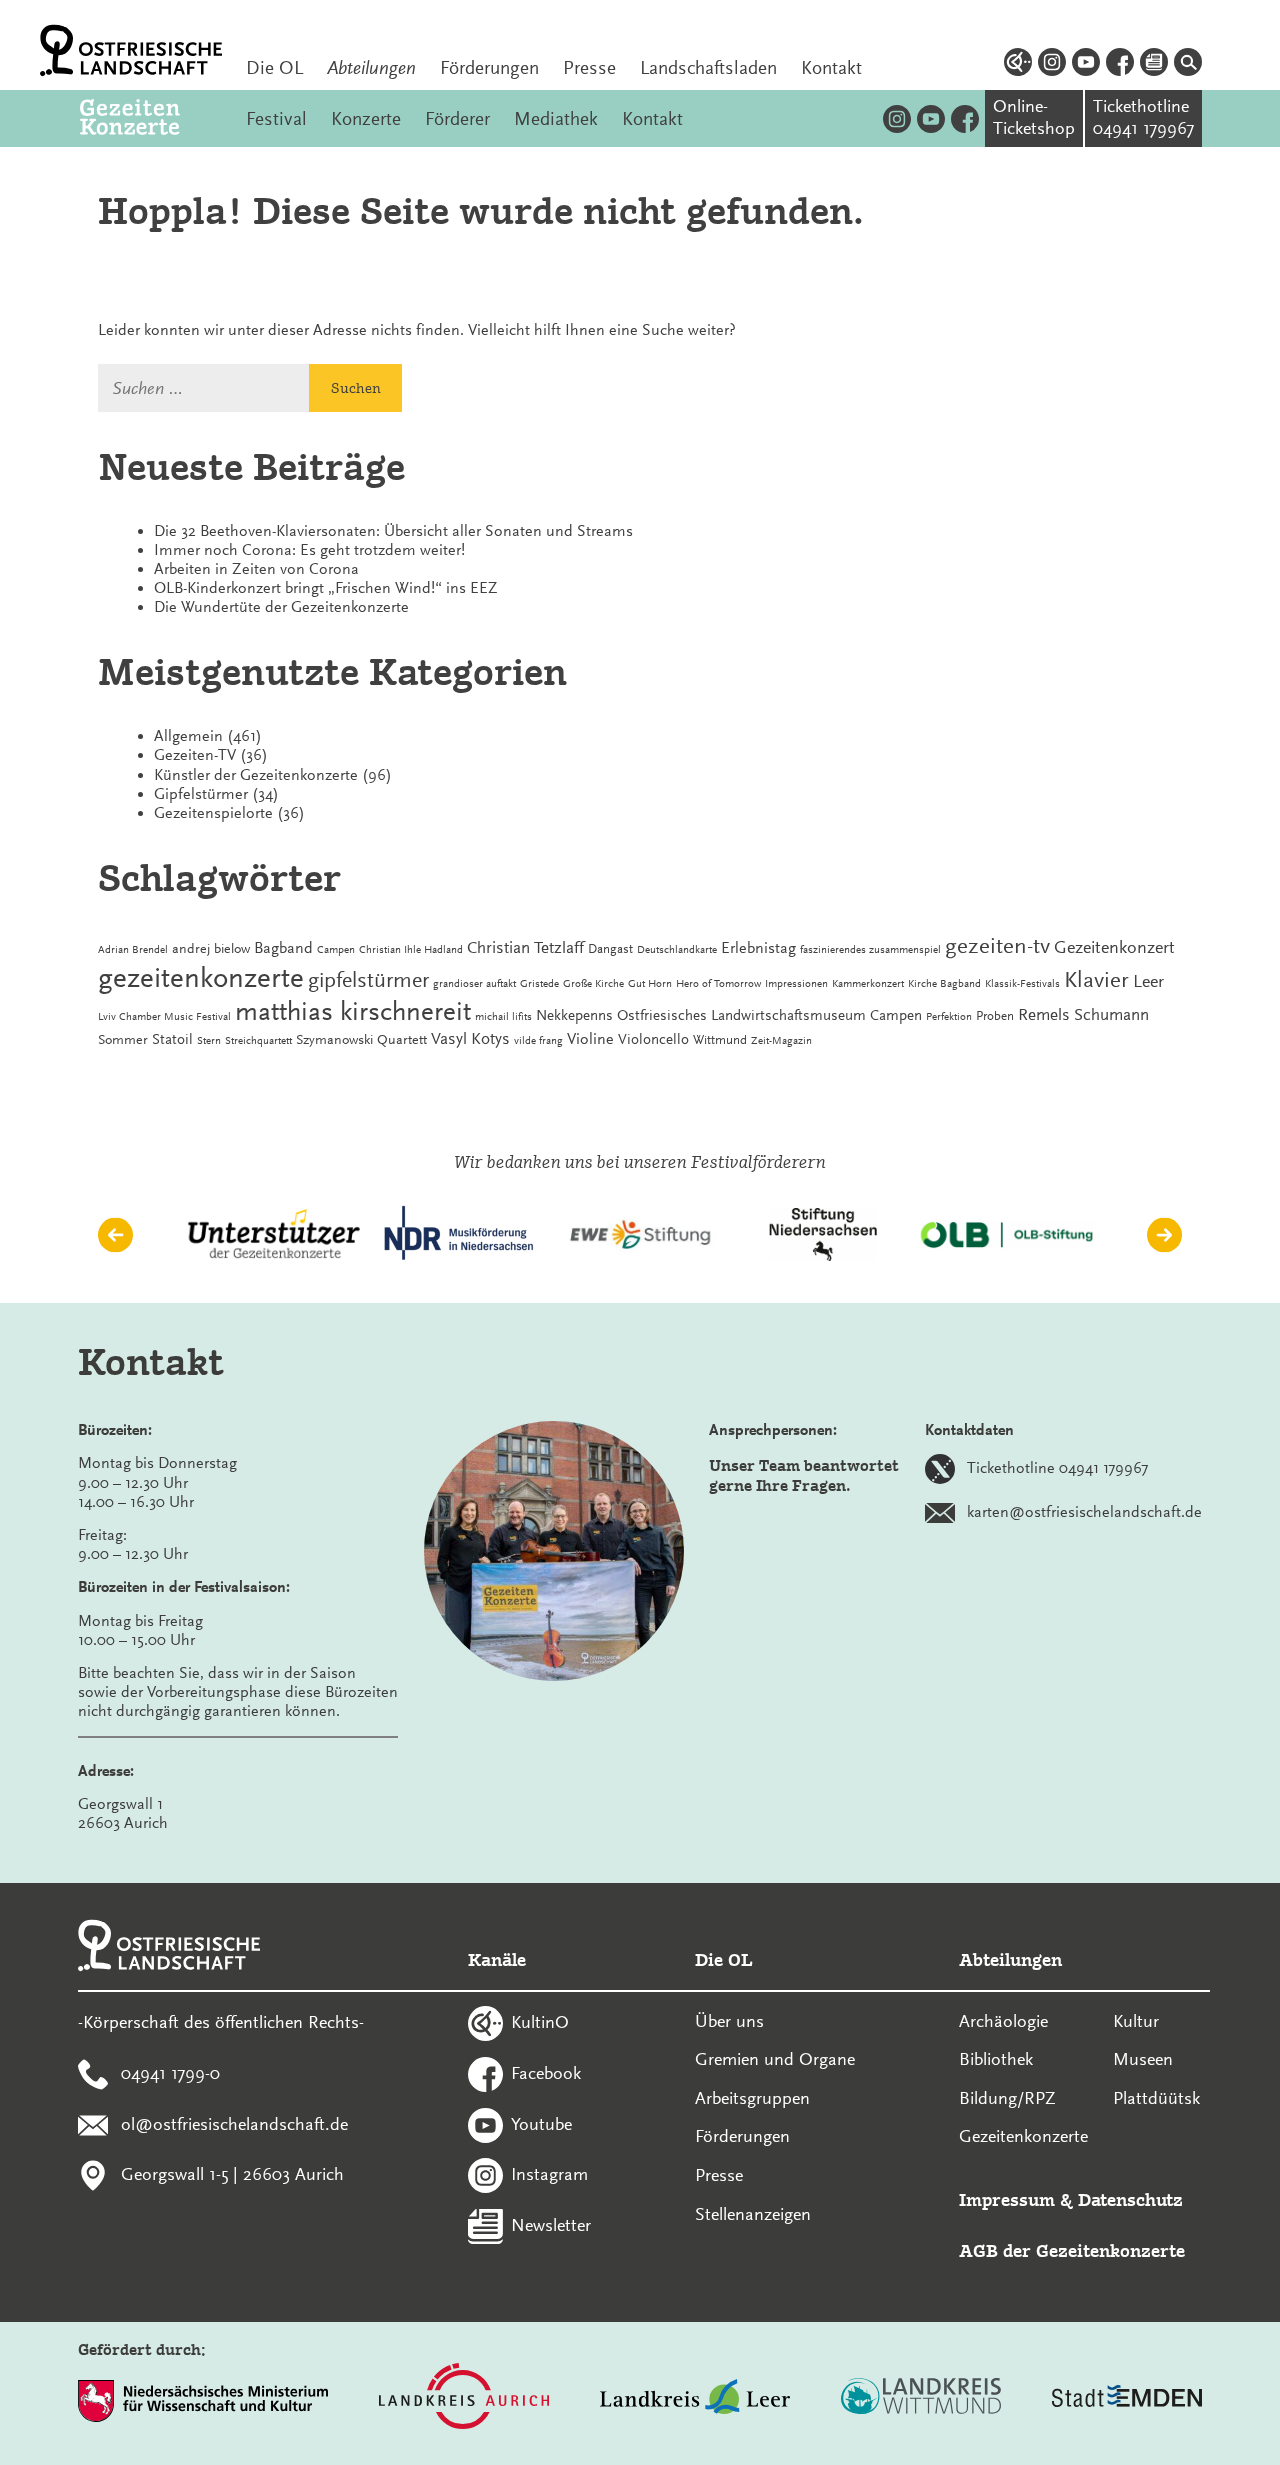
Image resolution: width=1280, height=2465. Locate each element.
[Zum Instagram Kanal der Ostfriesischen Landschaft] (1052, 65)
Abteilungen (371, 68)
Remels (1044, 1014)
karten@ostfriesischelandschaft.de (1084, 1512)
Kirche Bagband (944, 983)
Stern (209, 1040)
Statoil (172, 1039)
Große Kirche (593, 983)
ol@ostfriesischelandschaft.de (234, 2123)
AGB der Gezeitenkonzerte (1072, 2250)
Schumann (1111, 1014)
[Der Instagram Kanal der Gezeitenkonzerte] (897, 118)
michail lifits (503, 1016)
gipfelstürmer (368, 980)
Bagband (283, 948)
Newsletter (551, 2225)
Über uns (729, 2021)
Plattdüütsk (1156, 2098)
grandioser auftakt (474, 983)
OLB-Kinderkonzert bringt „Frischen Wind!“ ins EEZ (326, 588)
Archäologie (1003, 2021)
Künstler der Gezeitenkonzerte (256, 775)
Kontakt (831, 68)
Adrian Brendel (133, 949)
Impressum (1007, 2199)
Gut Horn (650, 983)
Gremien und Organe (775, 2059)
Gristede (539, 983)
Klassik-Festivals (1022, 983)
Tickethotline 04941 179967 (1057, 1468)
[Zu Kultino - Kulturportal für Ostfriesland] (1018, 65)
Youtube (541, 2123)
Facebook (546, 2072)
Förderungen (489, 68)
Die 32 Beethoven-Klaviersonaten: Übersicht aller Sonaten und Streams (393, 531)
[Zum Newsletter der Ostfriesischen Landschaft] (1154, 65)
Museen (1143, 2059)
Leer (1148, 981)
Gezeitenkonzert (1114, 947)
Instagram (549, 2174)
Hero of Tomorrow (718, 983)
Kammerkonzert (868, 983)
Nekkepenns (574, 1015)
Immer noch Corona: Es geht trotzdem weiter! (309, 550)
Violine (590, 1039)
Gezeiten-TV (195, 755)
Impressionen (796, 983)
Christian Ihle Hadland (411, 949)
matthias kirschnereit (353, 1012)
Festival (276, 119)
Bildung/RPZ (1007, 2098)
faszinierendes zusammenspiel (870, 949)
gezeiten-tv (997, 946)
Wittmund (720, 1040)
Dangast (610, 949)
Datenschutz (1130, 2199)
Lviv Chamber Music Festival (164, 1016)
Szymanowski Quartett (361, 1039)
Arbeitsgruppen (752, 2098)
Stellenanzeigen (753, 2214)
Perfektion (949, 1016)
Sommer (123, 1039)
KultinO (540, 2022)
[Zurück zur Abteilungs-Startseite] (151, 118)
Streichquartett (258, 1040)
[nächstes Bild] (1164, 1234)
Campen (336, 949)
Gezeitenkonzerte (1023, 2136)
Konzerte (366, 119)
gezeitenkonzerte (201, 978)
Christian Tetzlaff (525, 947)
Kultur (1136, 2021)
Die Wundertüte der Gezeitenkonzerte (281, 607)
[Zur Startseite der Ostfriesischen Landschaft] (131, 50)
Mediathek (556, 119)
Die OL (274, 68)
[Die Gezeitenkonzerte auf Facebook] (965, 118)
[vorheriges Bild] (115, 1234)
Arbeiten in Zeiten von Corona (256, 569)
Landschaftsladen (708, 68)
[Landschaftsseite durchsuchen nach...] (1188, 65)
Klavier (1096, 980)
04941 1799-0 (170, 2072)
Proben (995, 1016)
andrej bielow (211, 948)
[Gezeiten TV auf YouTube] (931, 118)
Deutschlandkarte (677, 949)
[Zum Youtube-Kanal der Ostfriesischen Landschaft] (1086, 65)
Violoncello (653, 1039)
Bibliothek (996, 2059)
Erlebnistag (758, 948)
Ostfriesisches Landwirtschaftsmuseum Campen (769, 1015)
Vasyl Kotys (470, 1038)
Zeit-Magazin (781, 1040)
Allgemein (188, 736)
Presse (589, 68)
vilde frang (538, 1040)
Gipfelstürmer (201, 794)
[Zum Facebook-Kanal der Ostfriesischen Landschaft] (1120, 65)
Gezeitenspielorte (213, 813)
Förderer (457, 119)
